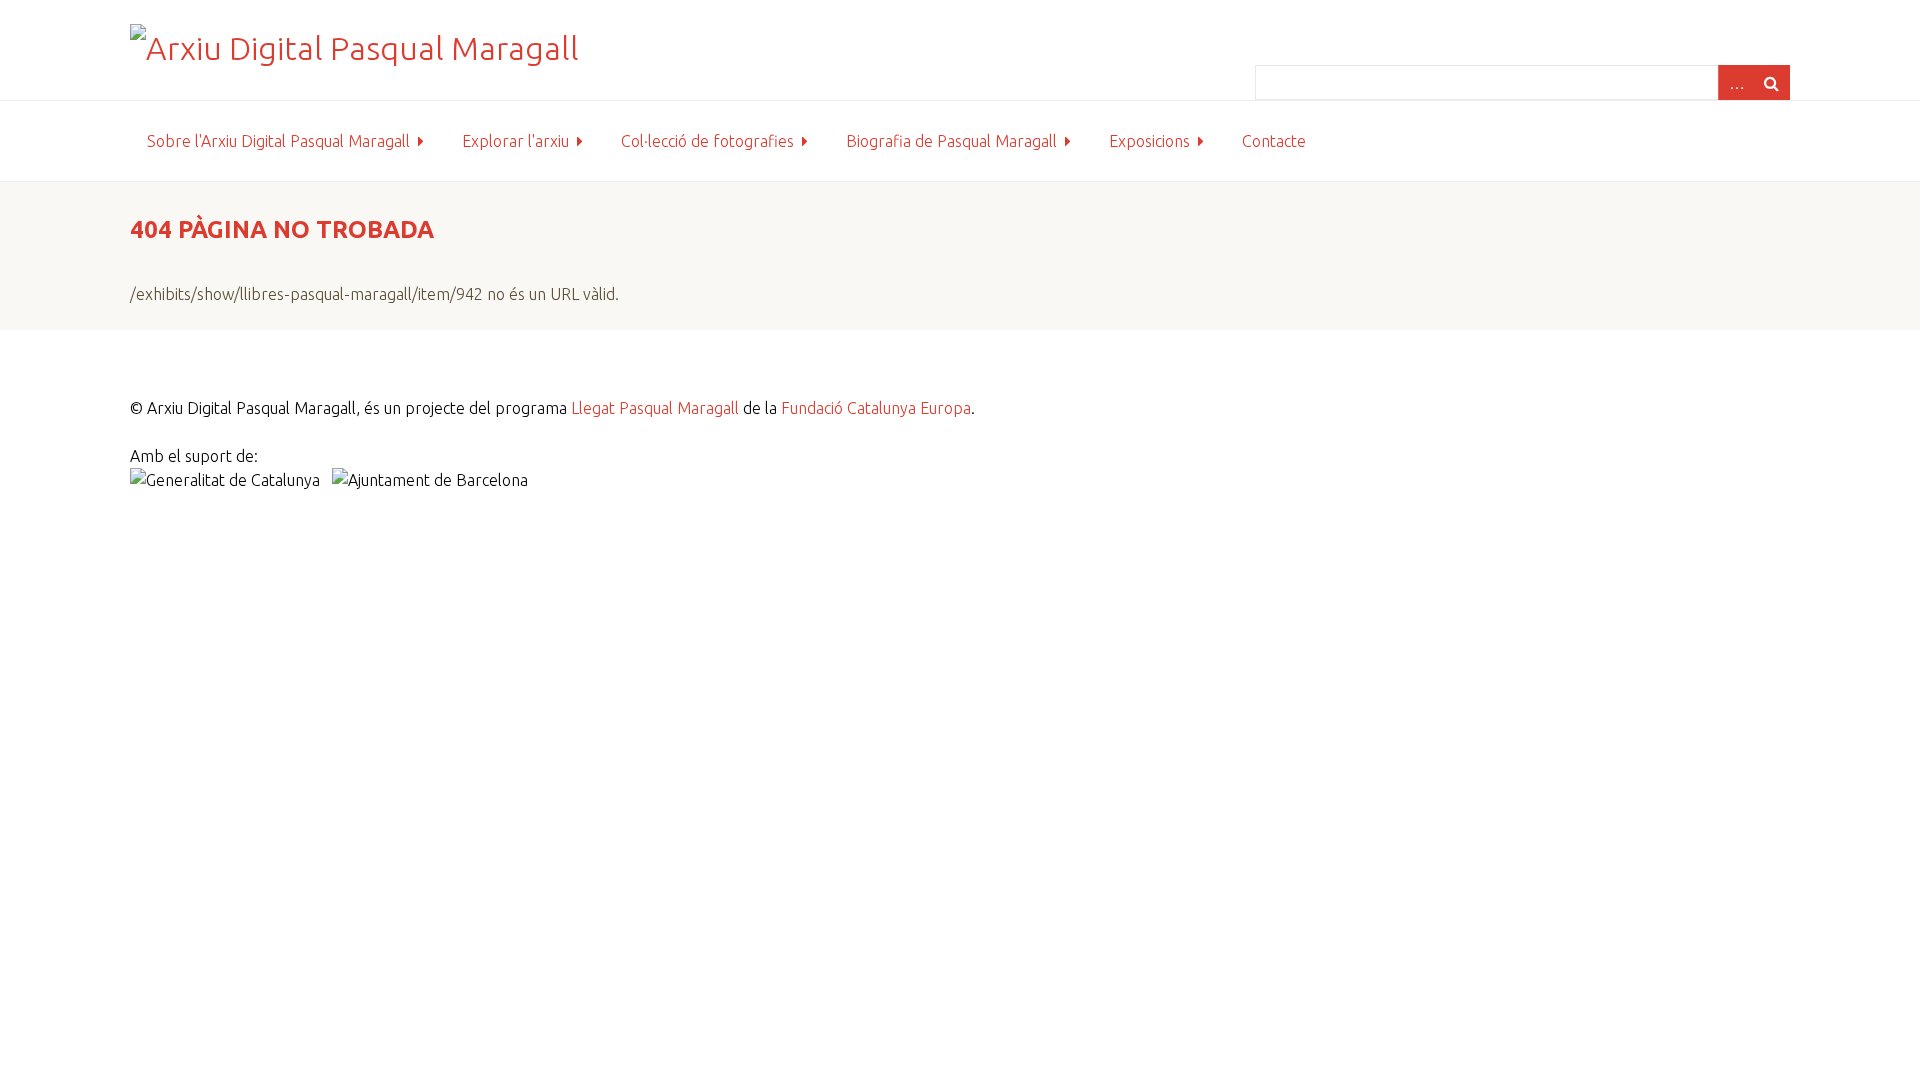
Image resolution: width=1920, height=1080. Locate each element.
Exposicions (1149, 141)
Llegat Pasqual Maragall (655, 408)
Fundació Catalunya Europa (876, 408)
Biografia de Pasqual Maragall (951, 141)
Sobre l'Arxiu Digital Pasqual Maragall (278, 141)
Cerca (1772, 82)
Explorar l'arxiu (515, 141)
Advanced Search (1736, 82)
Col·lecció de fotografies (707, 141)
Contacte (1274, 141)
